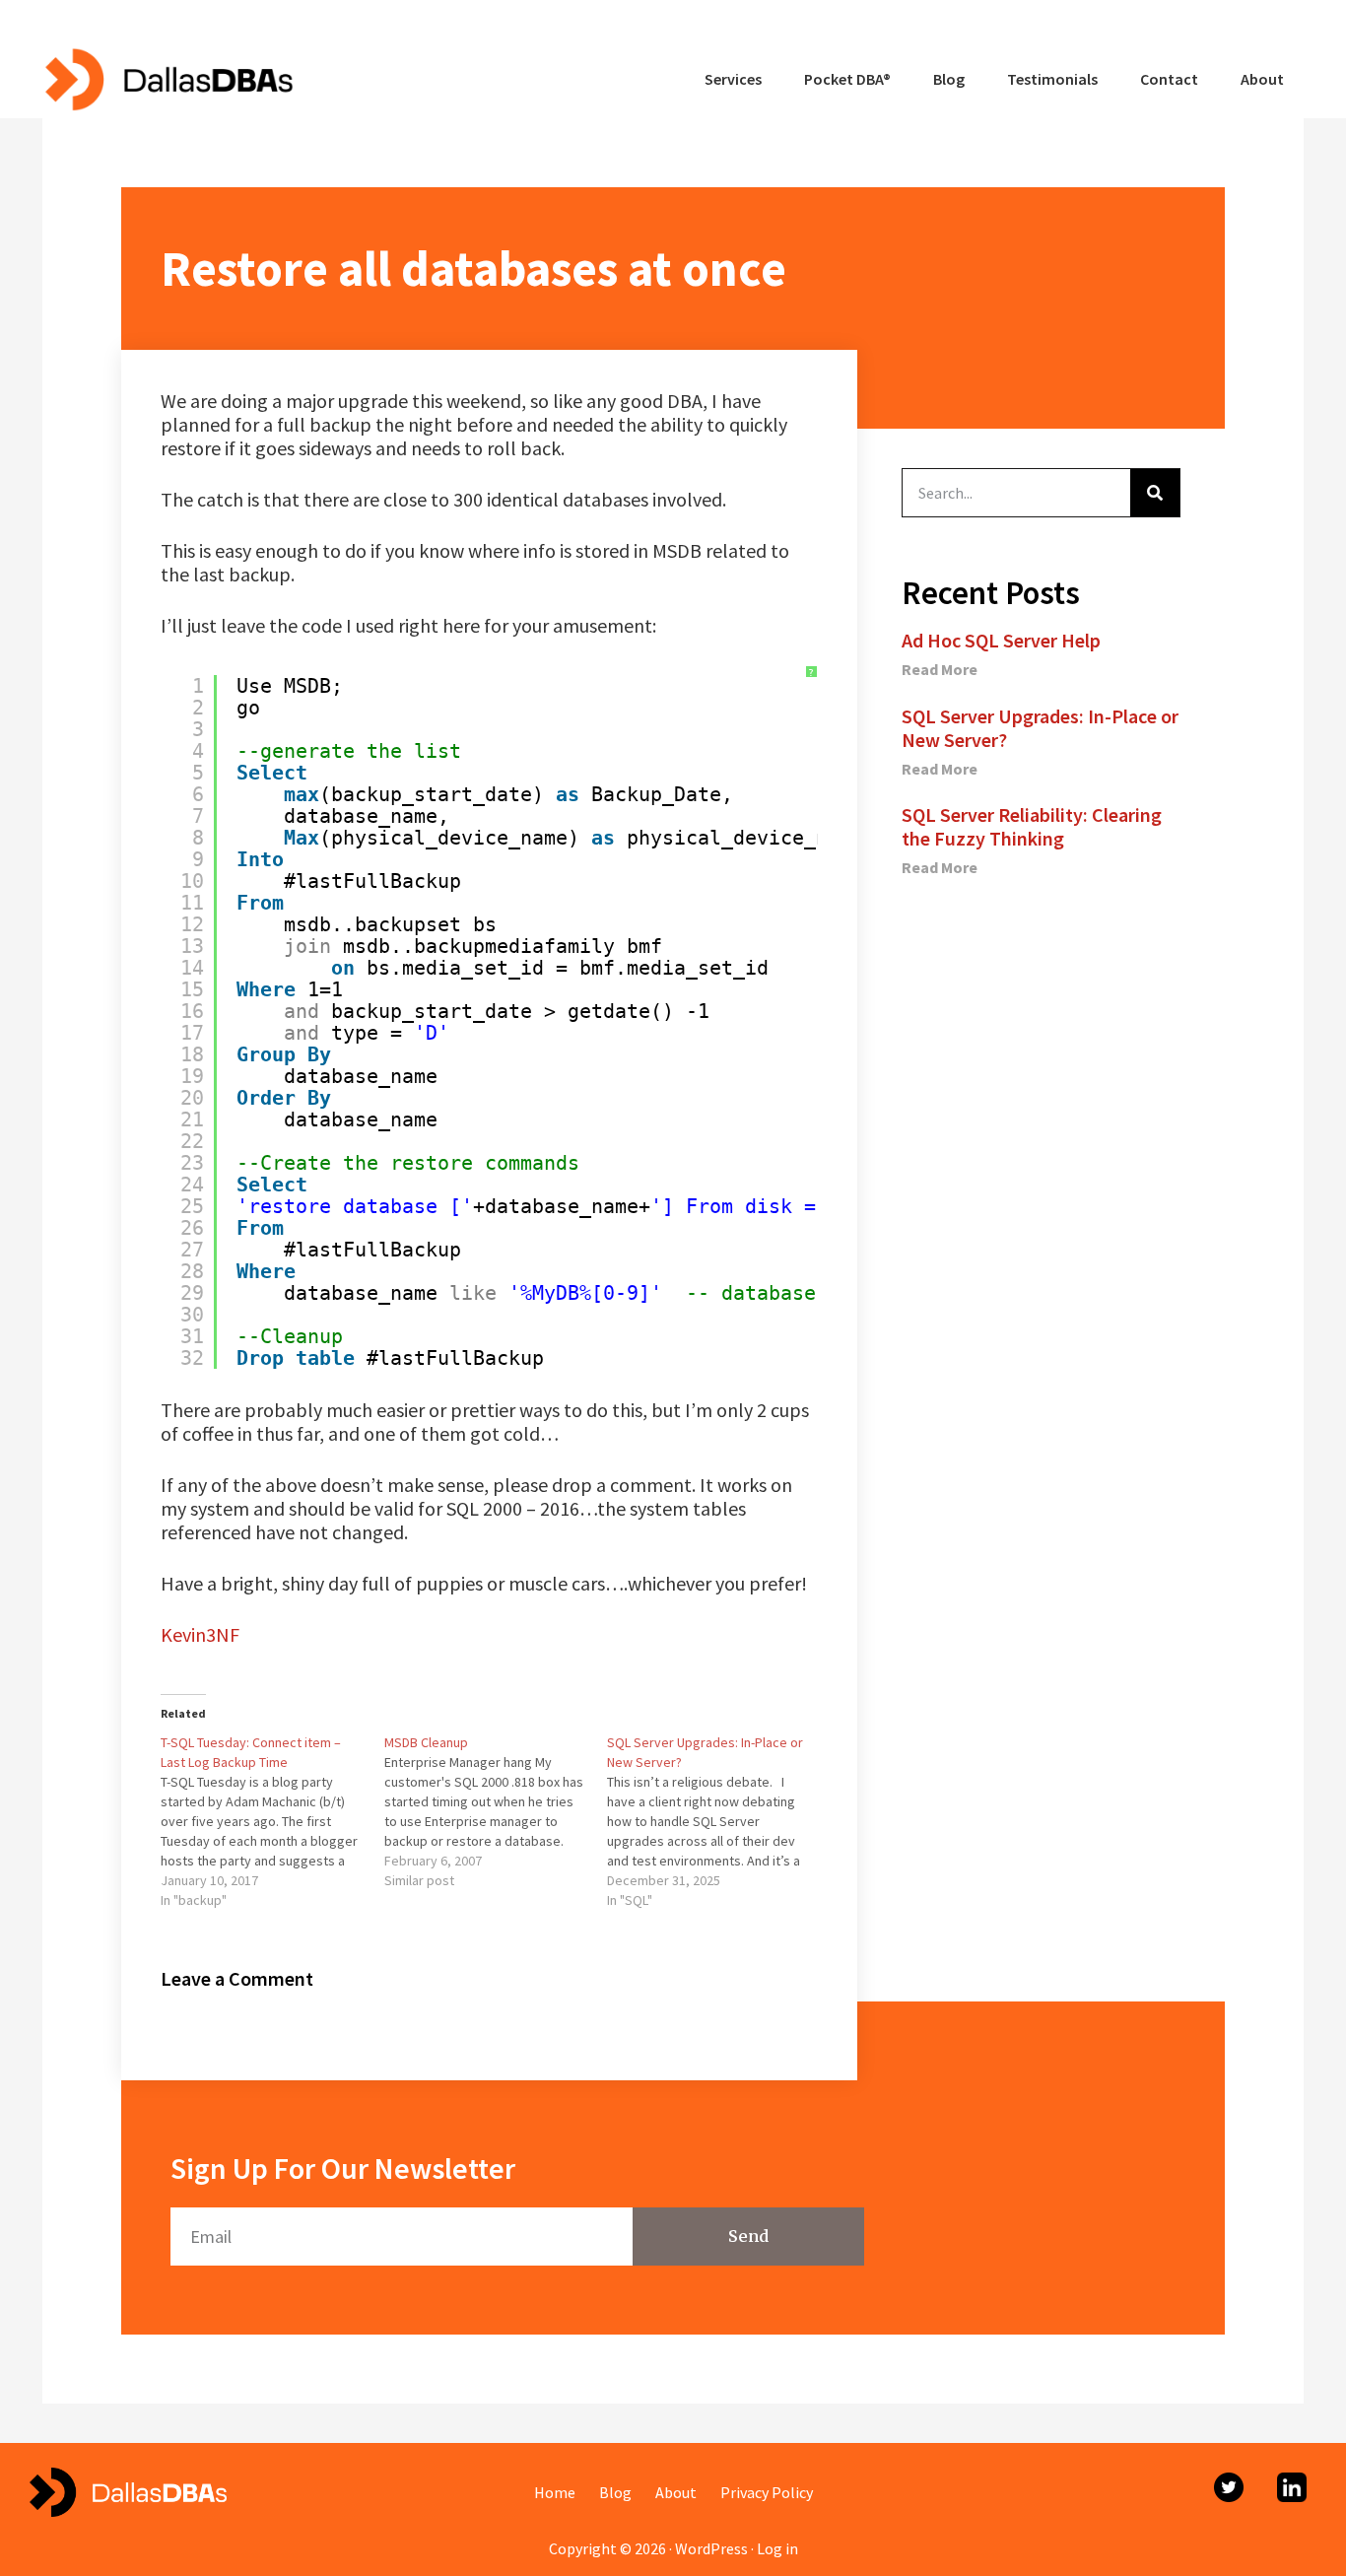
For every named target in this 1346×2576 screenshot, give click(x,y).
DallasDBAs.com (168, 79)
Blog (615, 2492)
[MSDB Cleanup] (496, 1811)
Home (555, 2492)
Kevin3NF (200, 1634)
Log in (777, 2548)
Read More (940, 669)
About (676, 2492)
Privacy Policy (767, 2492)
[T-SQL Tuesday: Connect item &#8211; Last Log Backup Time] (272, 1821)
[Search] (1155, 493)
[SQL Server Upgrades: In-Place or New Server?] (719, 1821)
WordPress (711, 2548)
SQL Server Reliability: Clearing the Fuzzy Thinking (1032, 826)
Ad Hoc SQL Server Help (1001, 640)
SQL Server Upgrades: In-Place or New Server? (1040, 728)
